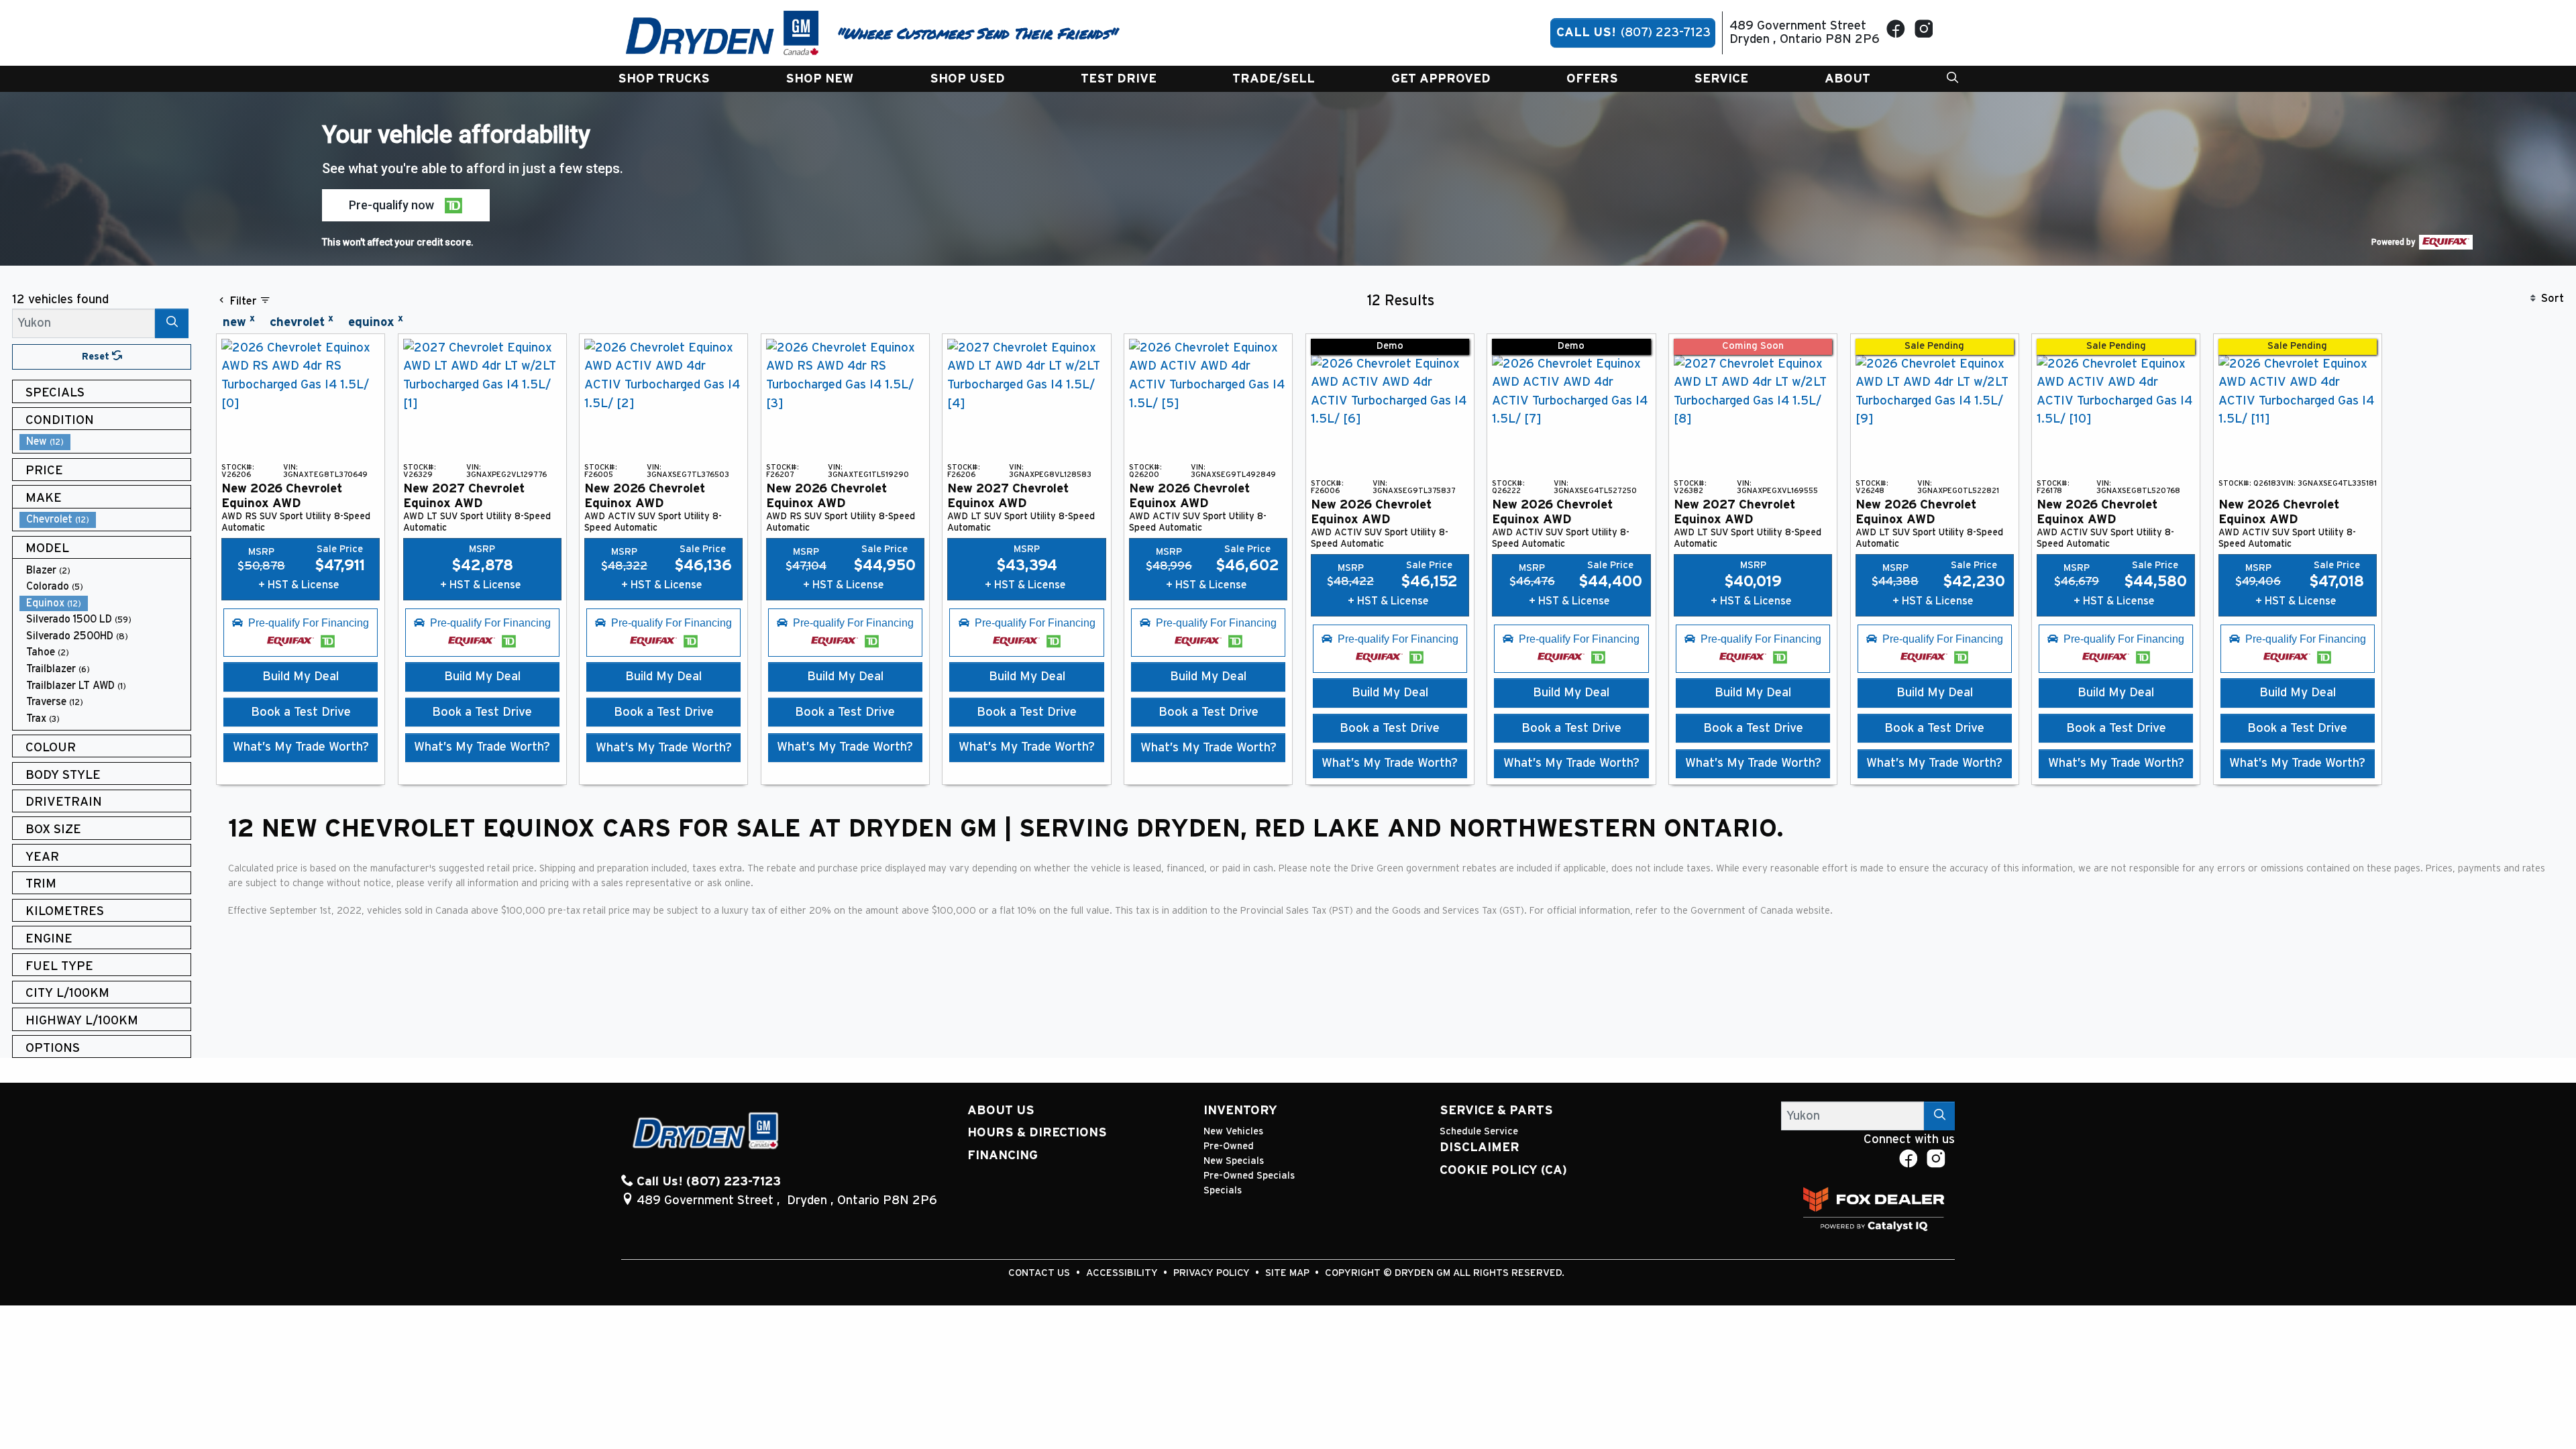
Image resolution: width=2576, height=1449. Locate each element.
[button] (664, 79)
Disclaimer (1480, 1147)
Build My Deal (301, 677)
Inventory (1240, 1111)
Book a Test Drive (301, 712)
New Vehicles (1233, 1131)
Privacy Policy (1213, 1273)
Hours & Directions (1037, 1133)
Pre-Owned (1229, 1146)
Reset (97, 357)
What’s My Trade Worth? (301, 747)
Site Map (1289, 1273)
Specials (1223, 1190)
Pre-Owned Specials (1249, 1176)
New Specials (1234, 1161)
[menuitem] (105, 442)
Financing (1003, 1156)
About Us (1001, 1111)
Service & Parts (1496, 1111)
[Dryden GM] (722, 33)
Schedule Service (1479, 1131)
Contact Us (1040, 1273)
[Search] (172, 323)
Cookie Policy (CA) (1503, 1170)
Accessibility (1123, 1273)
